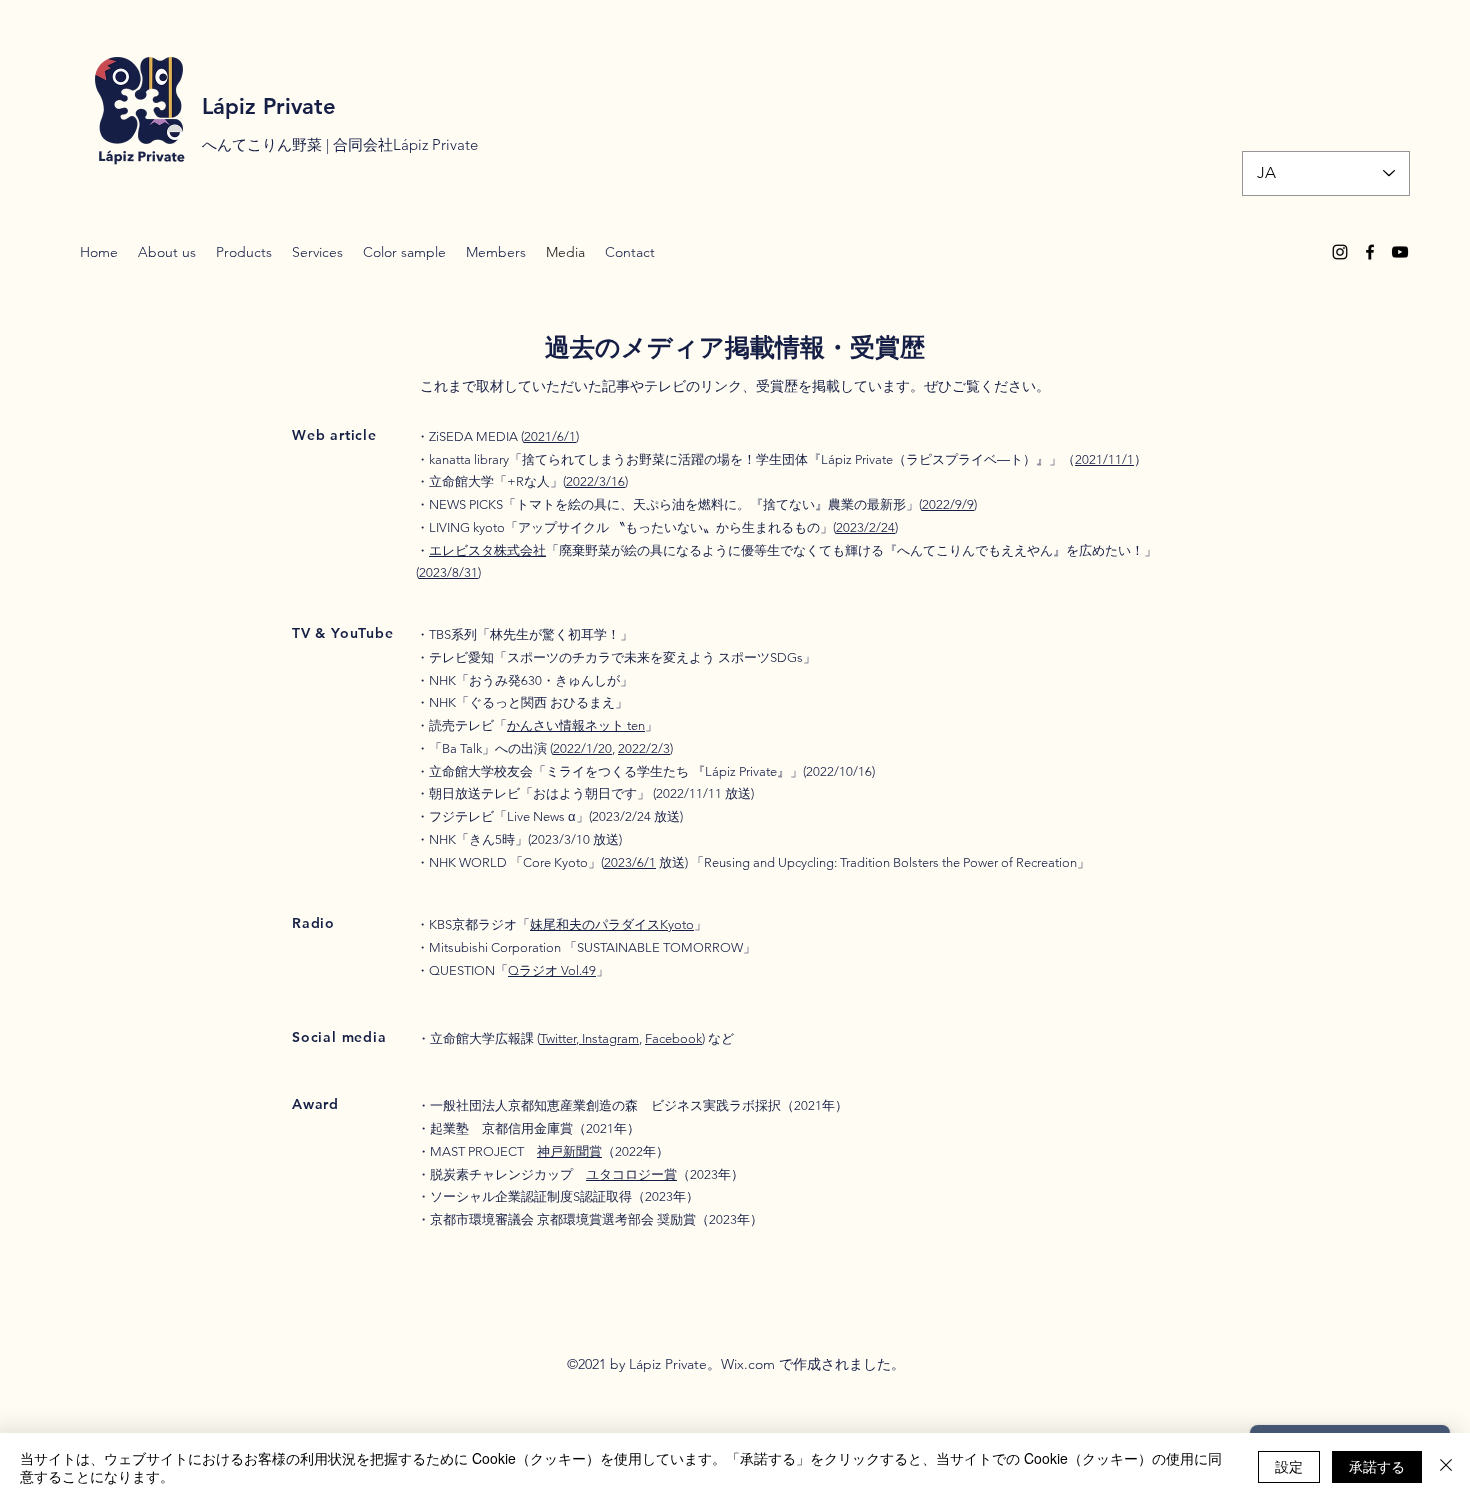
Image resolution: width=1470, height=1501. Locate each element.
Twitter (558, 1038)
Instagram (609, 1038)
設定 (1289, 1466)
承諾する (1377, 1466)
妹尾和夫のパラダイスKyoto (612, 924)
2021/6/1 (550, 436)
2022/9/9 (948, 504)
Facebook (673, 1038)
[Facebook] (1370, 252)
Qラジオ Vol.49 (552, 970)
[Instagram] (1340, 252)
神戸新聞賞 (569, 1151)
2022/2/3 (644, 748)
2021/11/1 (1104, 459)
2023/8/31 (448, 572)
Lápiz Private (269, 106)
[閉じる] (1446, 1467)
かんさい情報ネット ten (576, 725)
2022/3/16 (595, 481)
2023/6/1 (630, 862)
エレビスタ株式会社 (487, 550)
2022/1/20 (582, 748)
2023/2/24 (865, 527)
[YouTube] (1400, 252)
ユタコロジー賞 (631, 1174)
